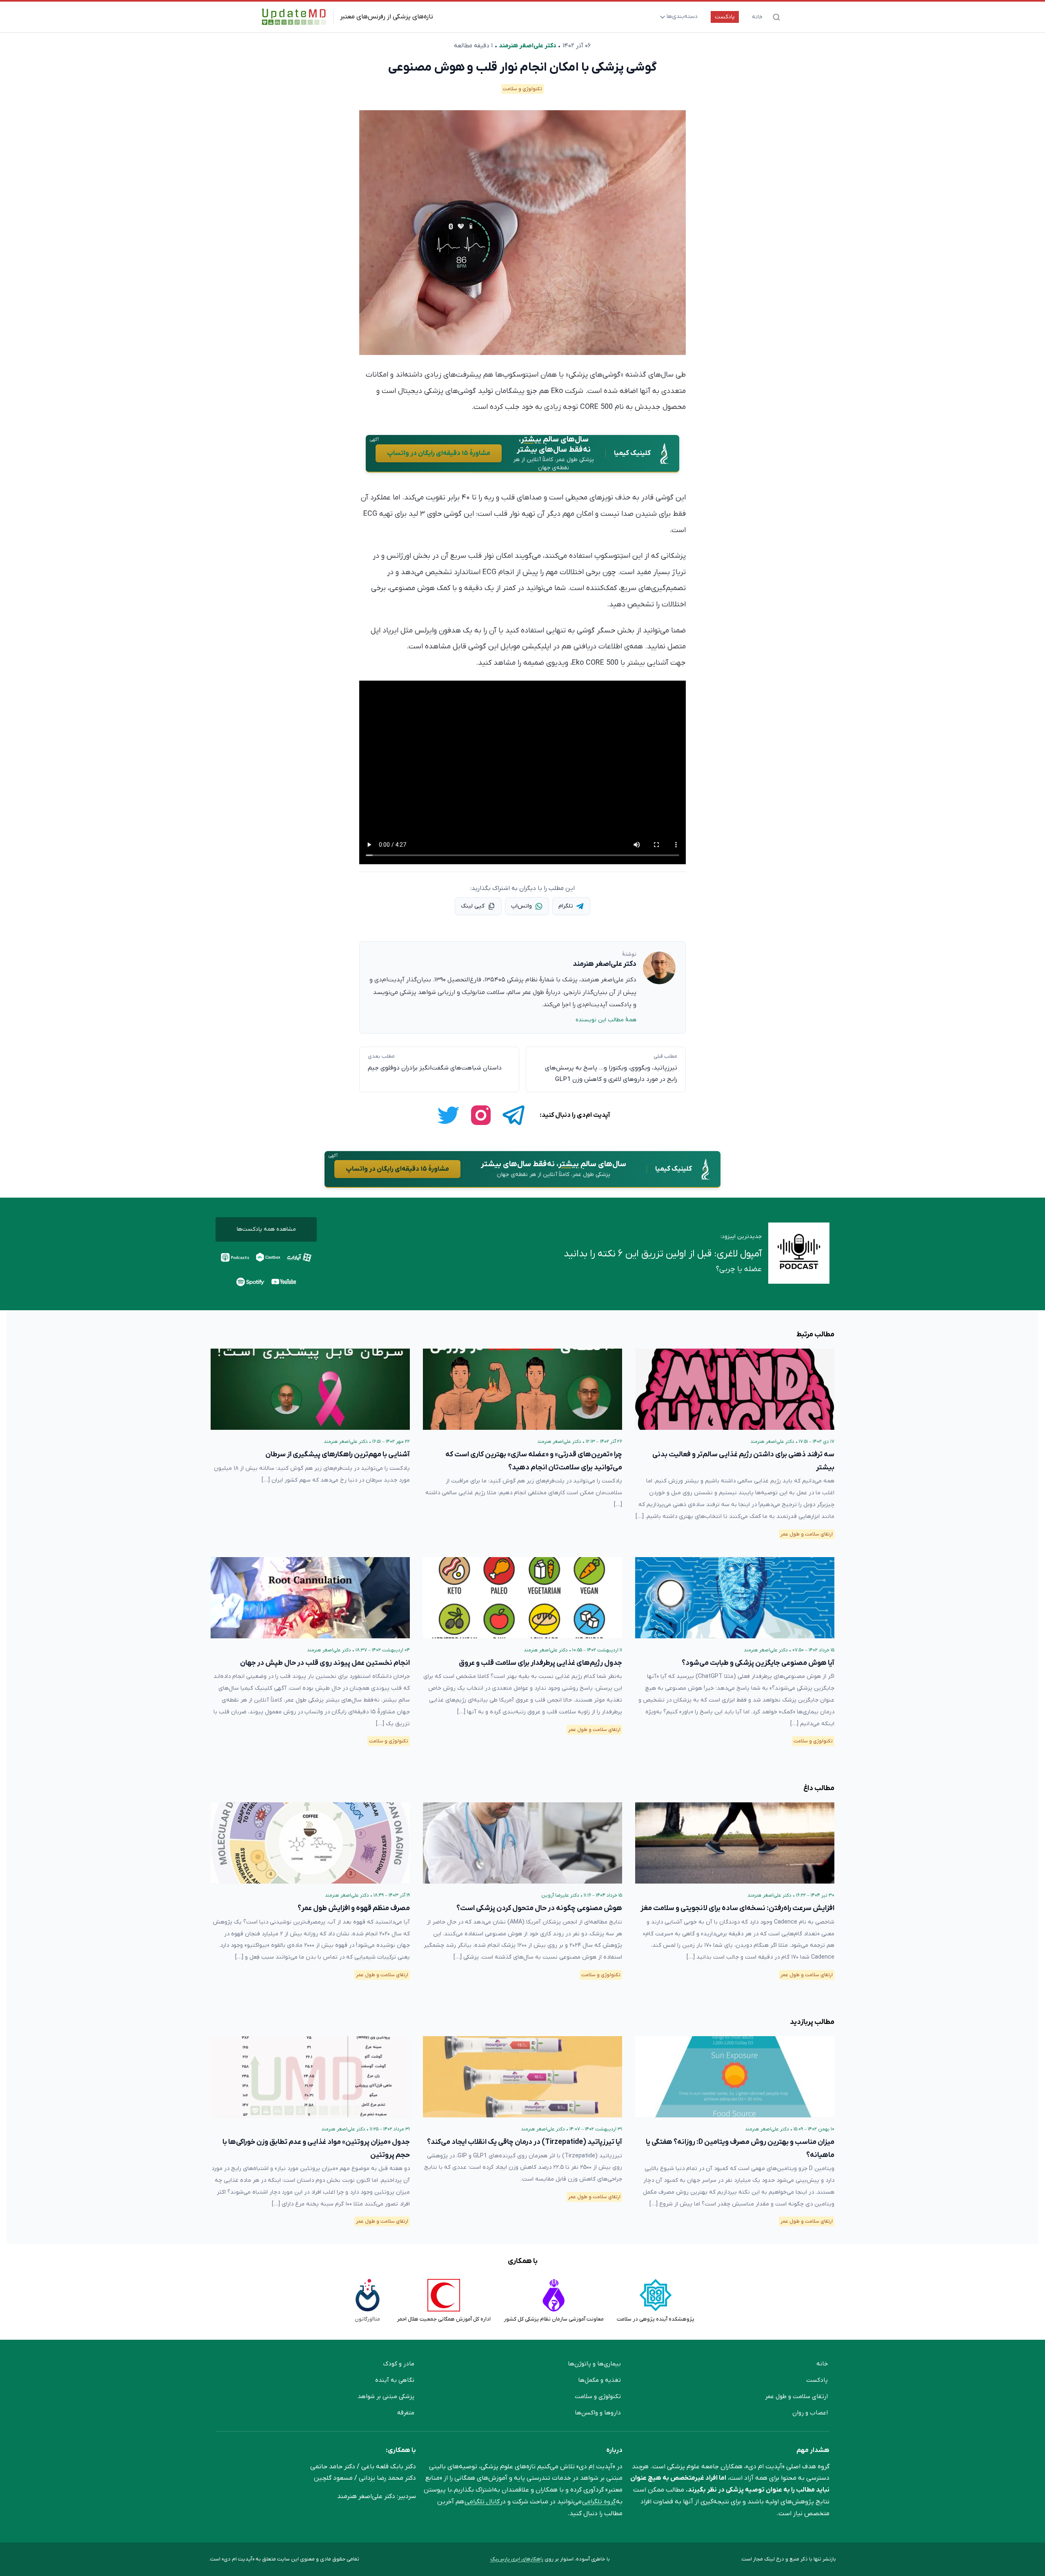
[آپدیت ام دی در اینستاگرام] (481, 1115)
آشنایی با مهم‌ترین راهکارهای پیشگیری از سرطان (338, 1454)
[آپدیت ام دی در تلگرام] (514, 1115)
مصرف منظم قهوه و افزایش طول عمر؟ (354, 1908)
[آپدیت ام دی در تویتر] (448, 1115)
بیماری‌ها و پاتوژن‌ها (594, 2364)
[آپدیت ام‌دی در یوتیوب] (284, 1282)
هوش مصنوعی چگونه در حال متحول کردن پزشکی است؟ (539, 1908)
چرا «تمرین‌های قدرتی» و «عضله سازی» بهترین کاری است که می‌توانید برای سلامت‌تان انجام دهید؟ (534, 1461)
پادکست (725, 17)
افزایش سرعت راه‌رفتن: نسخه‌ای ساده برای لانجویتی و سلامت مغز (737, 1908)
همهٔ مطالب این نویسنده (606, 1020)
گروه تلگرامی (599, 2502)
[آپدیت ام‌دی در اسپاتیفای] (251, 1282)
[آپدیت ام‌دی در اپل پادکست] (235, 1257)
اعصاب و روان (810, 2413)
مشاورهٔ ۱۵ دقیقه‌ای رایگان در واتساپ (439, 453)
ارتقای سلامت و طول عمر (807, 1534)
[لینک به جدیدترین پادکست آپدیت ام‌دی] (799, 1254)
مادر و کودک (399, 2364)
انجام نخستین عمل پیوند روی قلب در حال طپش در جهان (325, 1663)
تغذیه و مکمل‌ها (599, 2380)
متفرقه (406, 2413)
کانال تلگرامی (482, 2502)
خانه (757, 17)
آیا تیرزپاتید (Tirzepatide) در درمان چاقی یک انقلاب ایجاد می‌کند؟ (525, 2142)
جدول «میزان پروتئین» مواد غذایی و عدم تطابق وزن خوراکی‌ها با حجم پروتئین (316, 2149)
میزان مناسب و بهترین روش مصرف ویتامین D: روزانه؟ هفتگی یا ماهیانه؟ (740, 2149)
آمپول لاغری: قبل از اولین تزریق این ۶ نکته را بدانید (663, 1254)
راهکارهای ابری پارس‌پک (517, 2559)
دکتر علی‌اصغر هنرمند (527, 46)
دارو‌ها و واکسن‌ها (598, 2413)
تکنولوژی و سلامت (522, 89)
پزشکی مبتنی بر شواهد (386, 2396)
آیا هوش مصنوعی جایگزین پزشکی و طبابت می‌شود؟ (758, 1663)
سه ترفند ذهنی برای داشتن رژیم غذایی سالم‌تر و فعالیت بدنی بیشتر (743, 1461)
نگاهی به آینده (395, 2380)
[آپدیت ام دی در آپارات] (299, 1257)
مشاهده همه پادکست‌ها (266, 1229)
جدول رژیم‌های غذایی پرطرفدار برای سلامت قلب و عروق (540, 1663)
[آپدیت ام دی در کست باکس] (268, 1257)
